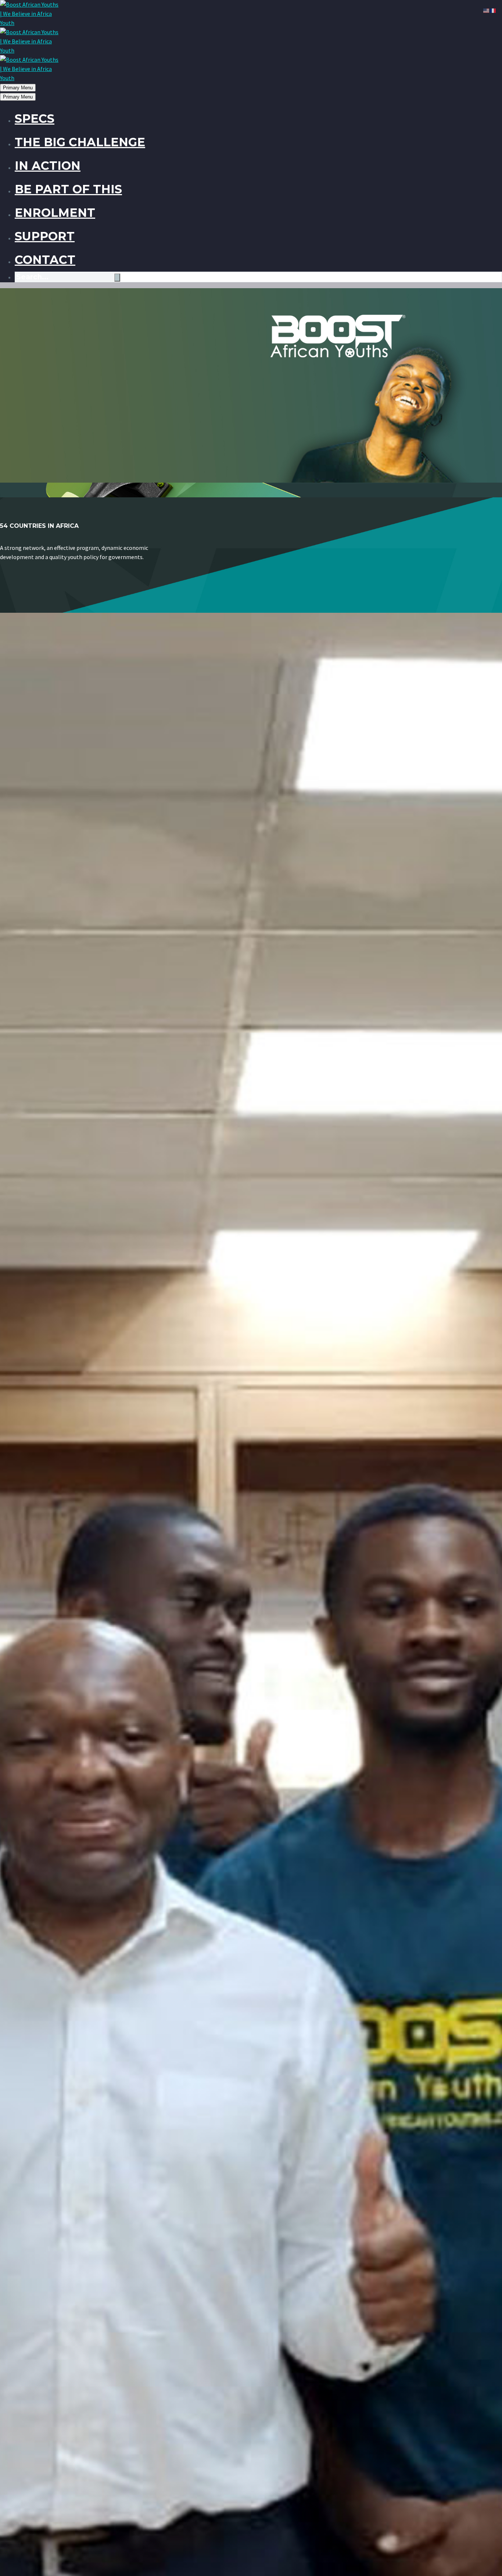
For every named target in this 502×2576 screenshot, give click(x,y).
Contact (45, 260)
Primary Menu (18, 88)
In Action (48, 166)
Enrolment (55, 213)
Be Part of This (68, 189)
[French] (493, 10)
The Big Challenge (80, 142)
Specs (35, 119)
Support (45, 236)
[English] (487, 10)
